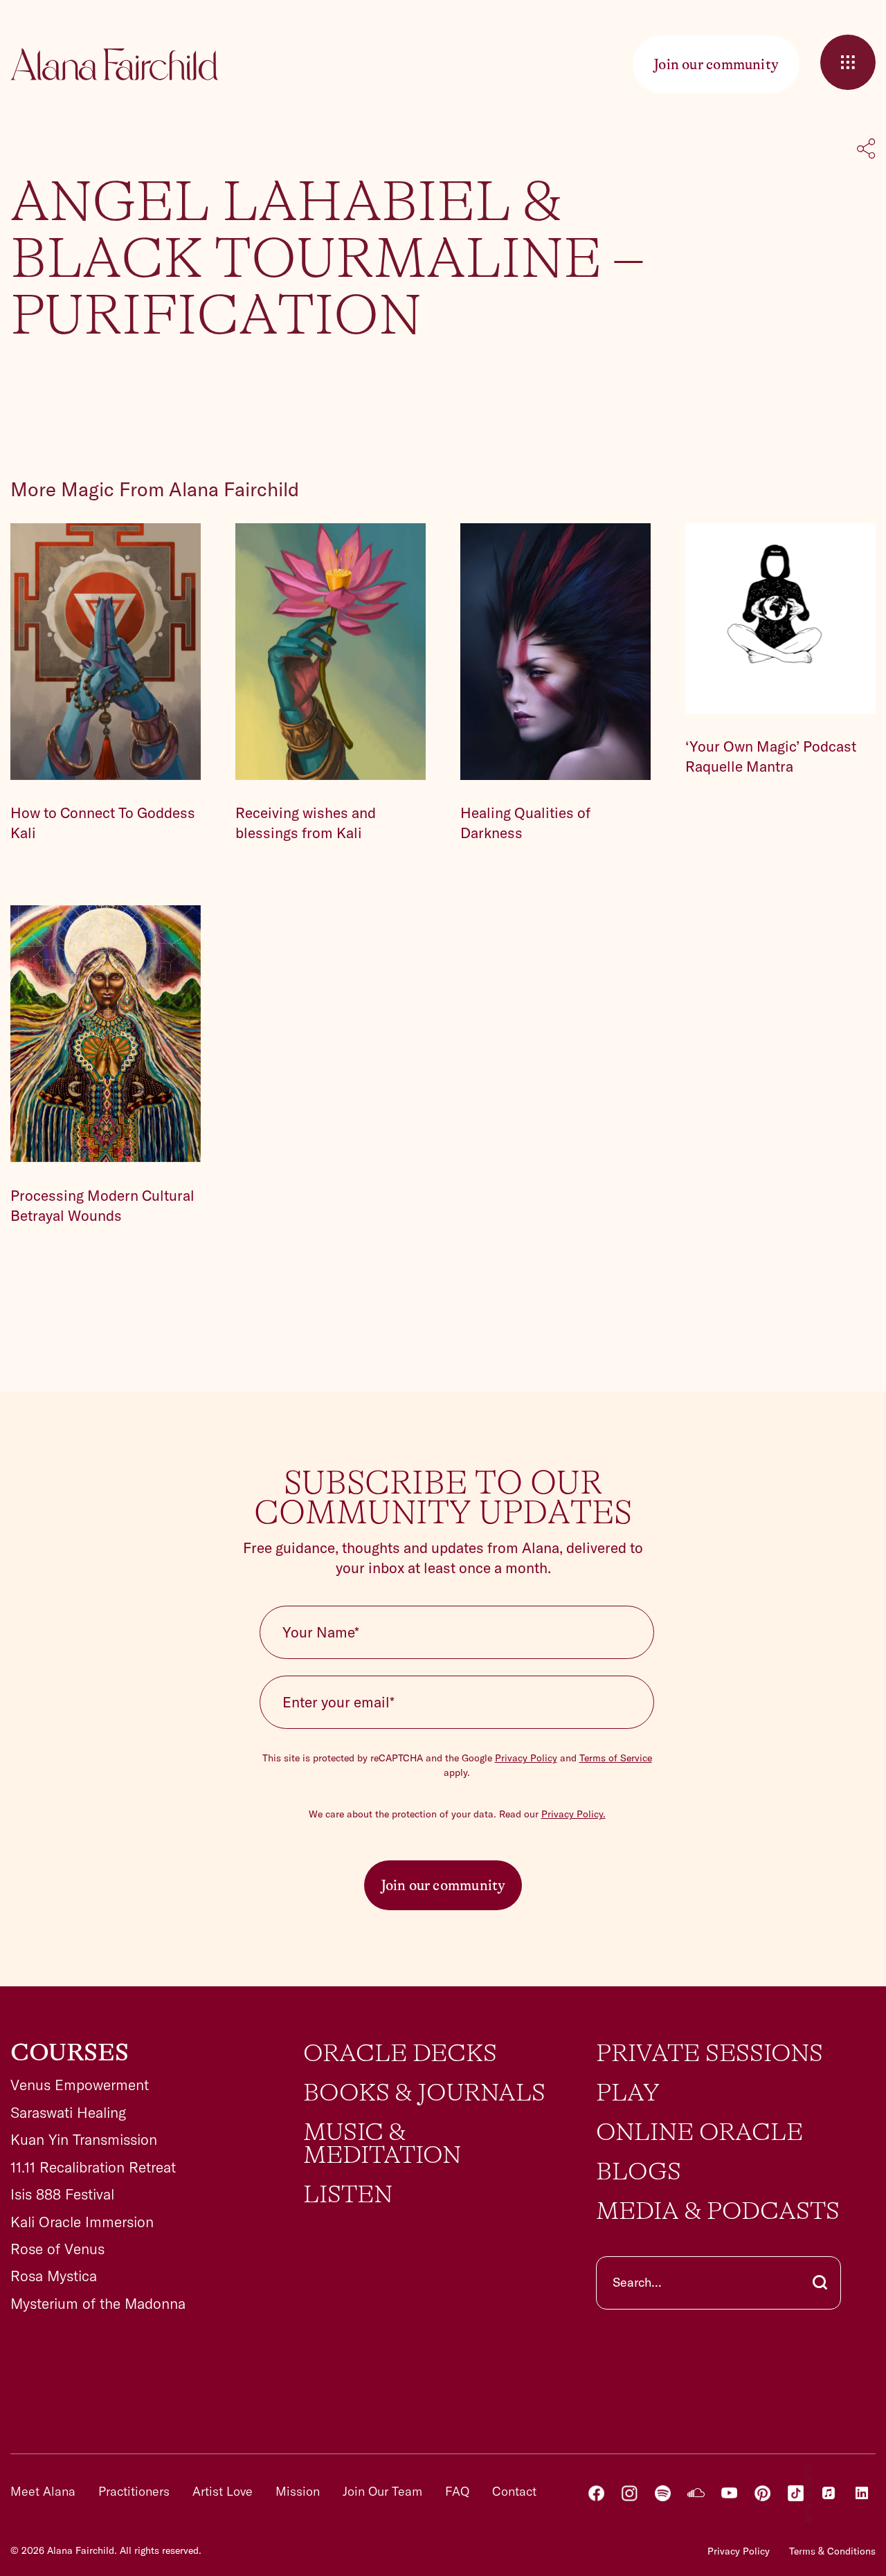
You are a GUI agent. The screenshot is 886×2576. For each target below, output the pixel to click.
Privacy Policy (526, 1758)
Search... (637, 2282)
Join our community (443, 1885)
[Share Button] (866, 150)
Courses (70, 2053)
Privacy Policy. (573, 1814)
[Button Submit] (820, 2283)
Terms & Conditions (832, 2551)
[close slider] (848, 62)
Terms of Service (616, 1758)
